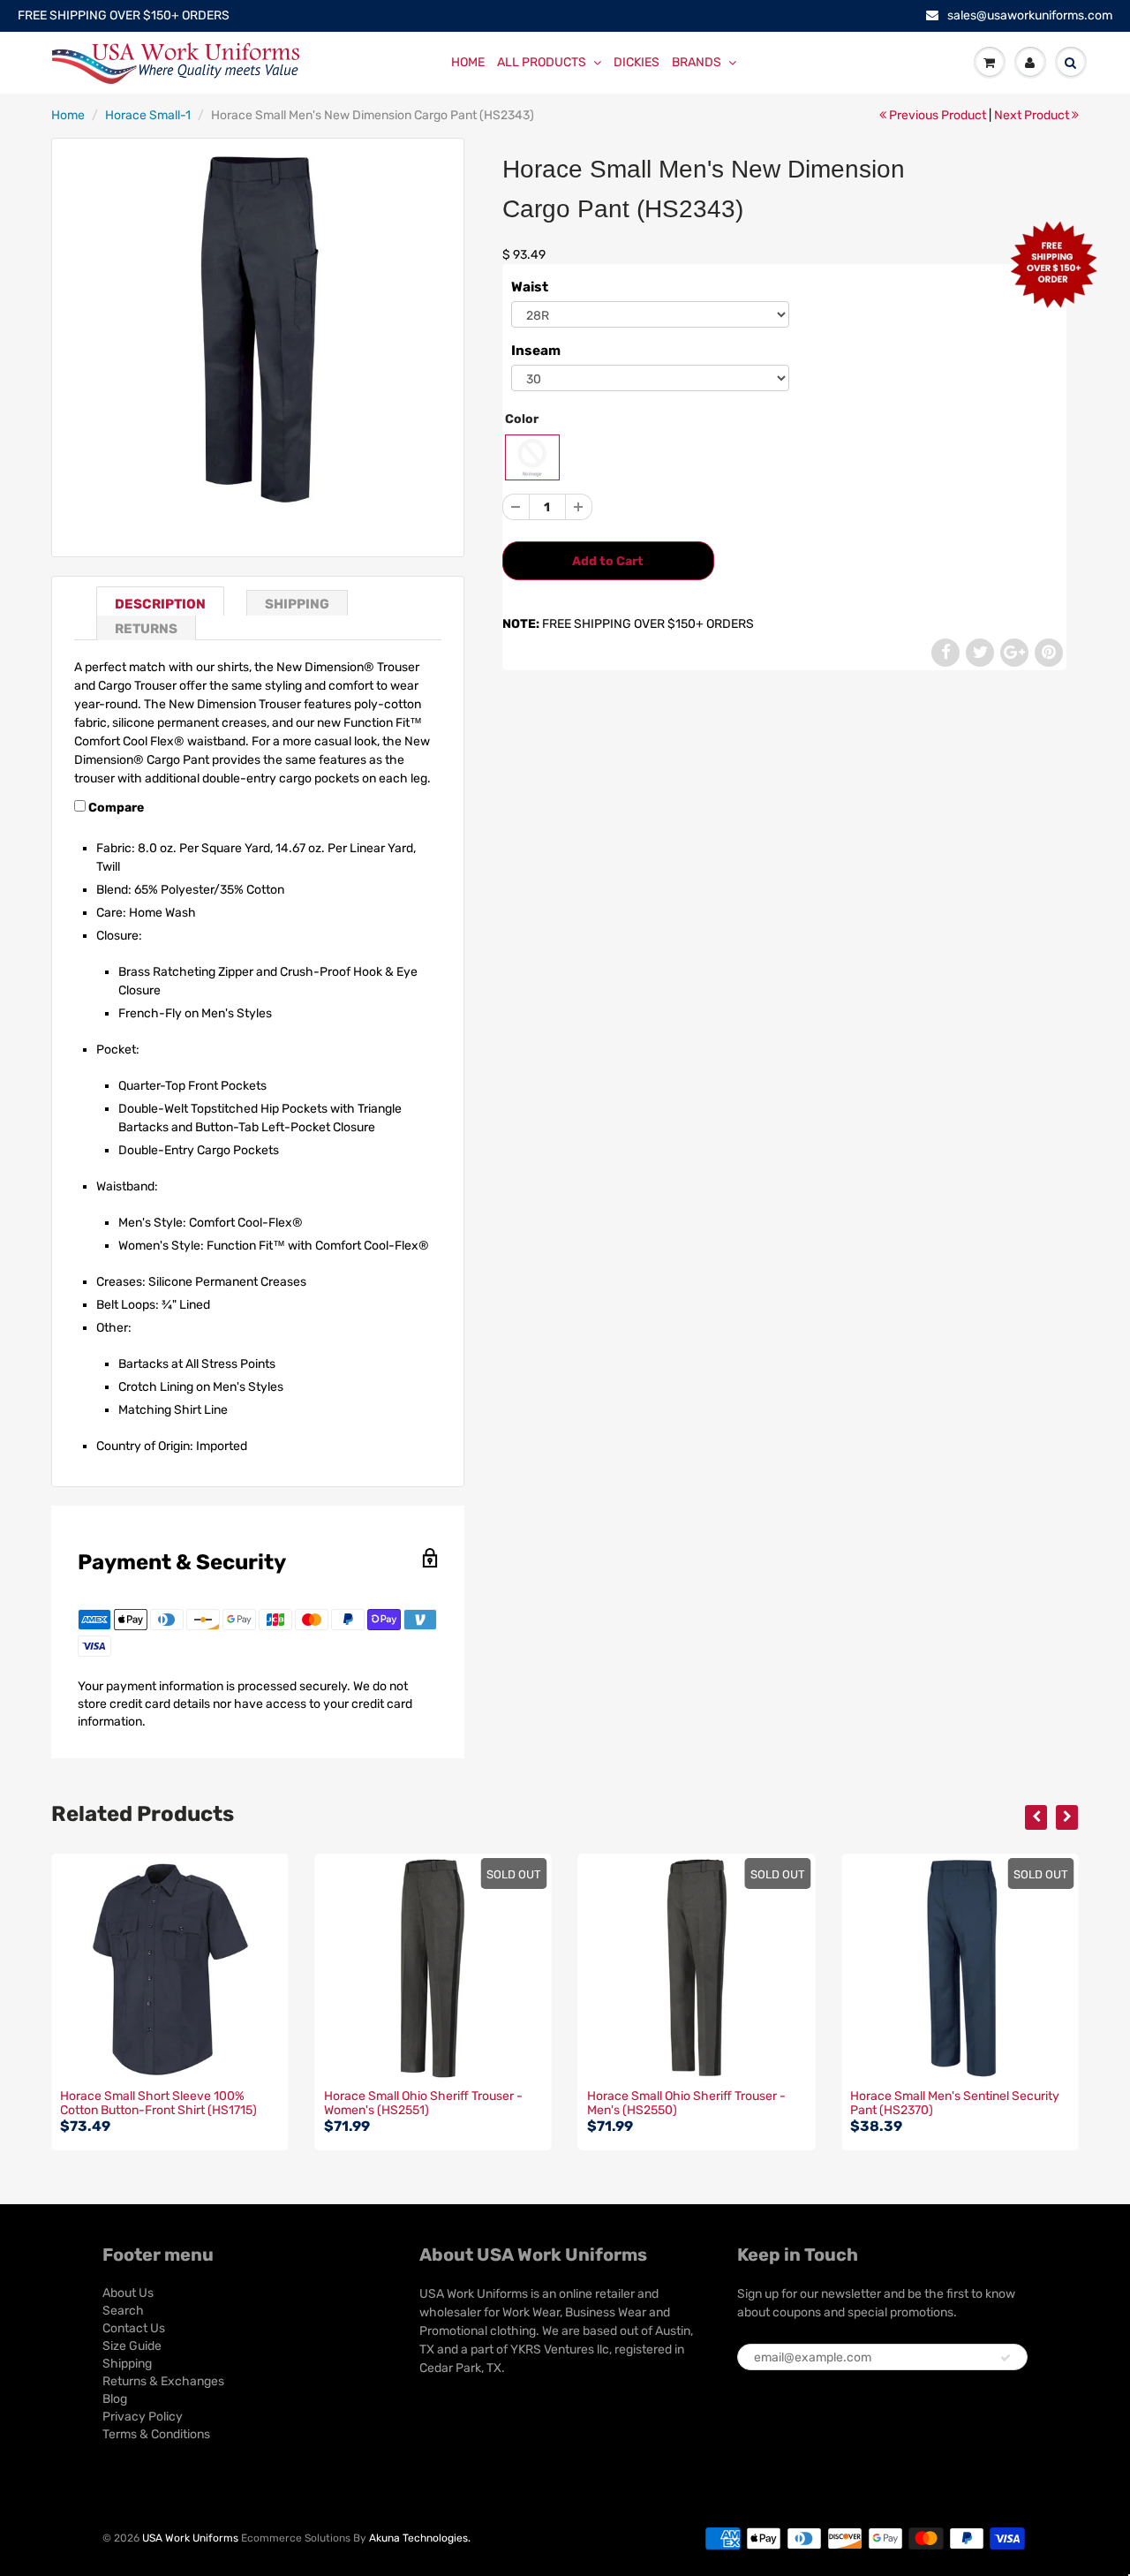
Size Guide (132, 2346)
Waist (530, 287)
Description (160, 604)
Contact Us (134, 2328)
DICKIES (637, 62)
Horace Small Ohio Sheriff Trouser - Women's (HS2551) (423, 2103)
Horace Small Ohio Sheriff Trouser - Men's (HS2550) (686, 2103)
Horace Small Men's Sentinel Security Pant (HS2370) (955, 2103)
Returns (146, 629)
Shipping (297, 604)
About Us (128, 2293)
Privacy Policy (143, 2417)
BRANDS (697, 62)
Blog (115, 2399)
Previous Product (936, 115)
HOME (468, 62)
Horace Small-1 (148, 115)
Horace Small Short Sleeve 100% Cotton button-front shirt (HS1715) (158, 2103)
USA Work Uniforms (190, 2538)
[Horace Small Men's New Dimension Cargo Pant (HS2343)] (257, 329)
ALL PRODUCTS (542, 62)
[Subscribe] (1006, 2358)
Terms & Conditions (156, 2434)
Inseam (536, 351)
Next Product (1033, 115)
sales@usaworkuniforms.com (1030, 15)
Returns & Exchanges (163, 2381)
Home (68, 115)
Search (123, 2311)
